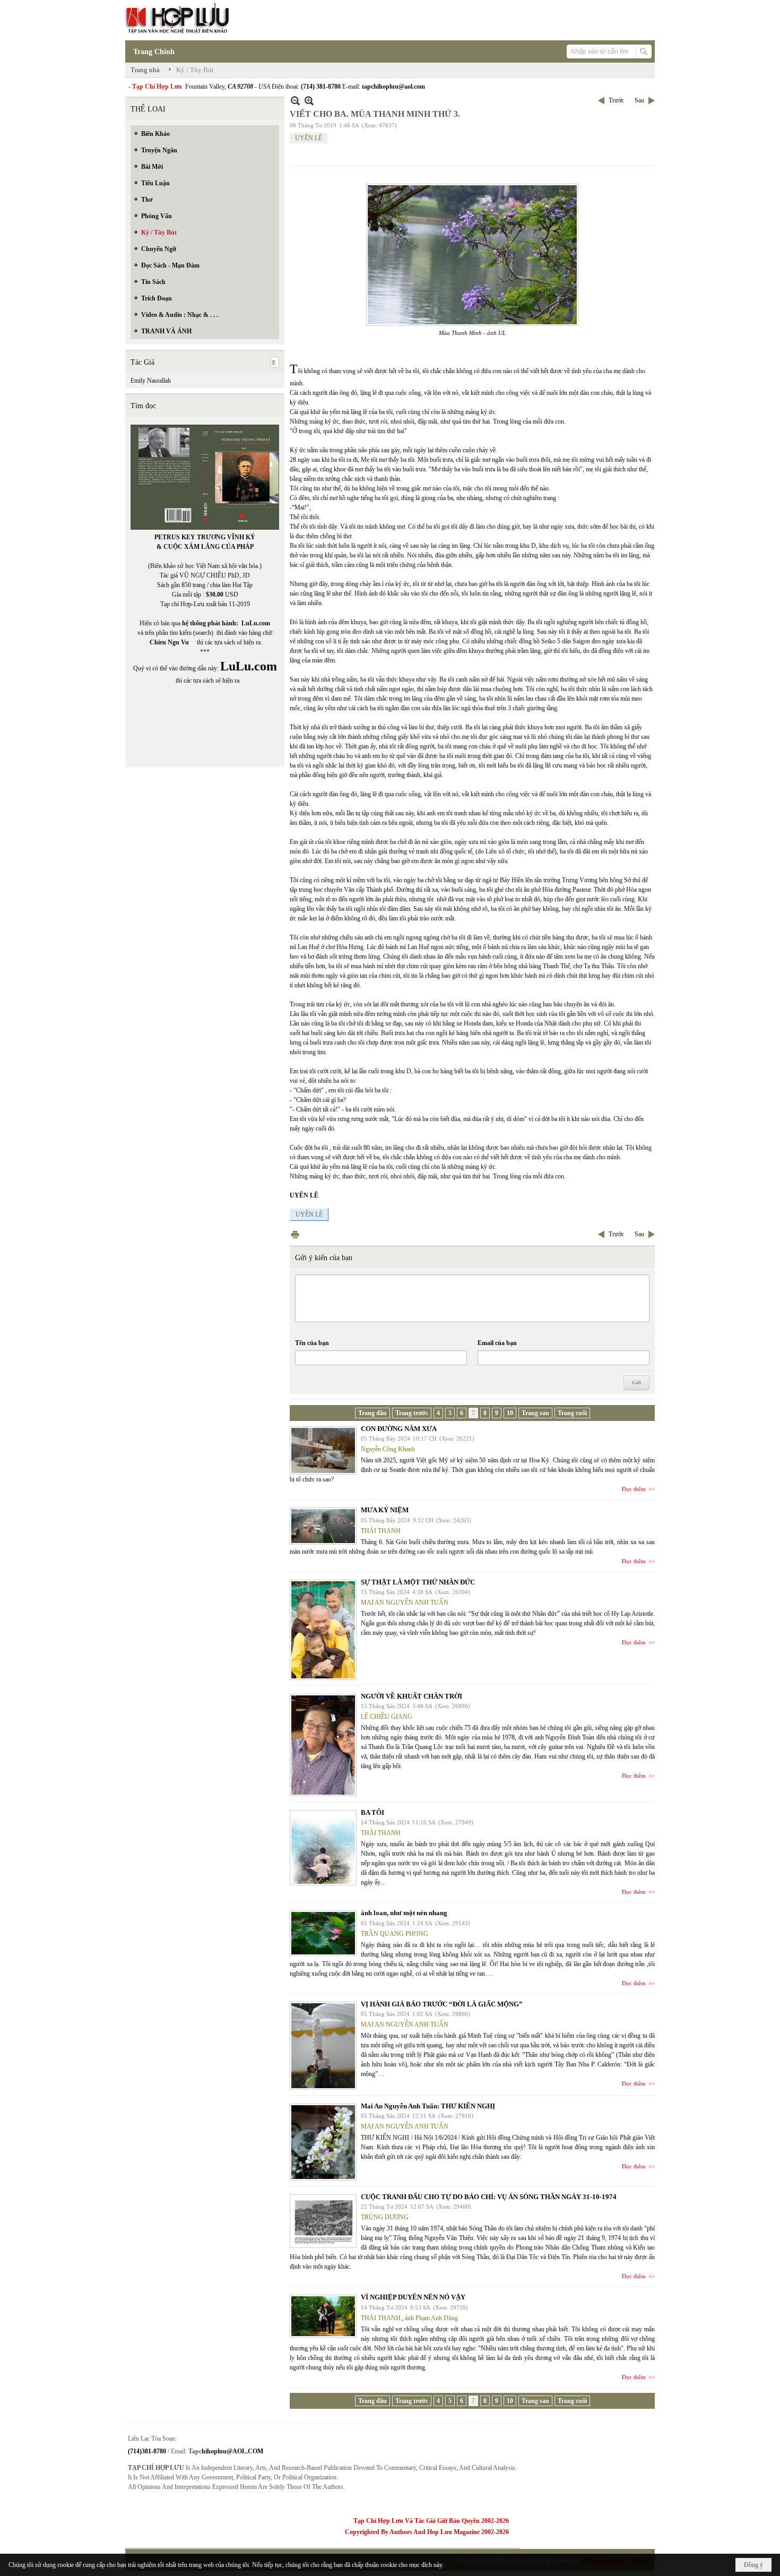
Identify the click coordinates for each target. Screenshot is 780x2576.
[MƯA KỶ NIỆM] (323, 1526)
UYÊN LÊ (309, 138)
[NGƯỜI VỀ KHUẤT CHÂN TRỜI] (323, 1745)
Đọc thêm (634, 1489)
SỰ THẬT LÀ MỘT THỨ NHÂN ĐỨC (418, 1582)
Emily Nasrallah (151, 381)
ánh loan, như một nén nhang (404, 1913)
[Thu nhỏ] (295, 101)
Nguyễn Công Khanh (388, 1449)
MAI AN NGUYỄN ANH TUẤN (405, 1603)
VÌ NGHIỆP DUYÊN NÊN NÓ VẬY (413, 2297)
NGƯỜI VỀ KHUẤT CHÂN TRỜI (411, 1696)
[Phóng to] (309, 101)
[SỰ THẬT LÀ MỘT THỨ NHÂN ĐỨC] (323, 1630)
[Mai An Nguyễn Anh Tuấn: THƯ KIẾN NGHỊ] (323, 2142)
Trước (616, 100)
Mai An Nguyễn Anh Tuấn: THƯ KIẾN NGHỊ (428, 2106)
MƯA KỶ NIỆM (385, 1510)
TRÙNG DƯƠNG (385, 2217)
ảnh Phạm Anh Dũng (431, 2318)
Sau (639, 100)
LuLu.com (256, 623)
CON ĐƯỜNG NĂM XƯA (399, 1429)
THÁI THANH (381, 1531)
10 (510, 1413)
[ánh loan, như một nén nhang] (323, 1933)
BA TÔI (372, 1812)
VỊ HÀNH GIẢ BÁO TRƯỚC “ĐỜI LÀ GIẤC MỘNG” (442, 2004)
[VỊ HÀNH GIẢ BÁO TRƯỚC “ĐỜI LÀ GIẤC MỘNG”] (323, 2046)
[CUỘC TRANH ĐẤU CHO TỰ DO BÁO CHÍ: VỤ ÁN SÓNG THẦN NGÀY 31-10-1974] (323, 2221)
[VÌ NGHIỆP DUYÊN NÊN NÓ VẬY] (323, 2316)
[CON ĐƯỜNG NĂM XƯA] (323, 1450)
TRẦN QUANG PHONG (395, 1934)
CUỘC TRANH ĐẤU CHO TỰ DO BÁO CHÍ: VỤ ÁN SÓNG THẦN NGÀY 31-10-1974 (489, 2197)
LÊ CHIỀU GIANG (387, 1717)
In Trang (295, 1234)
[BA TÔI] (323, 1848)
